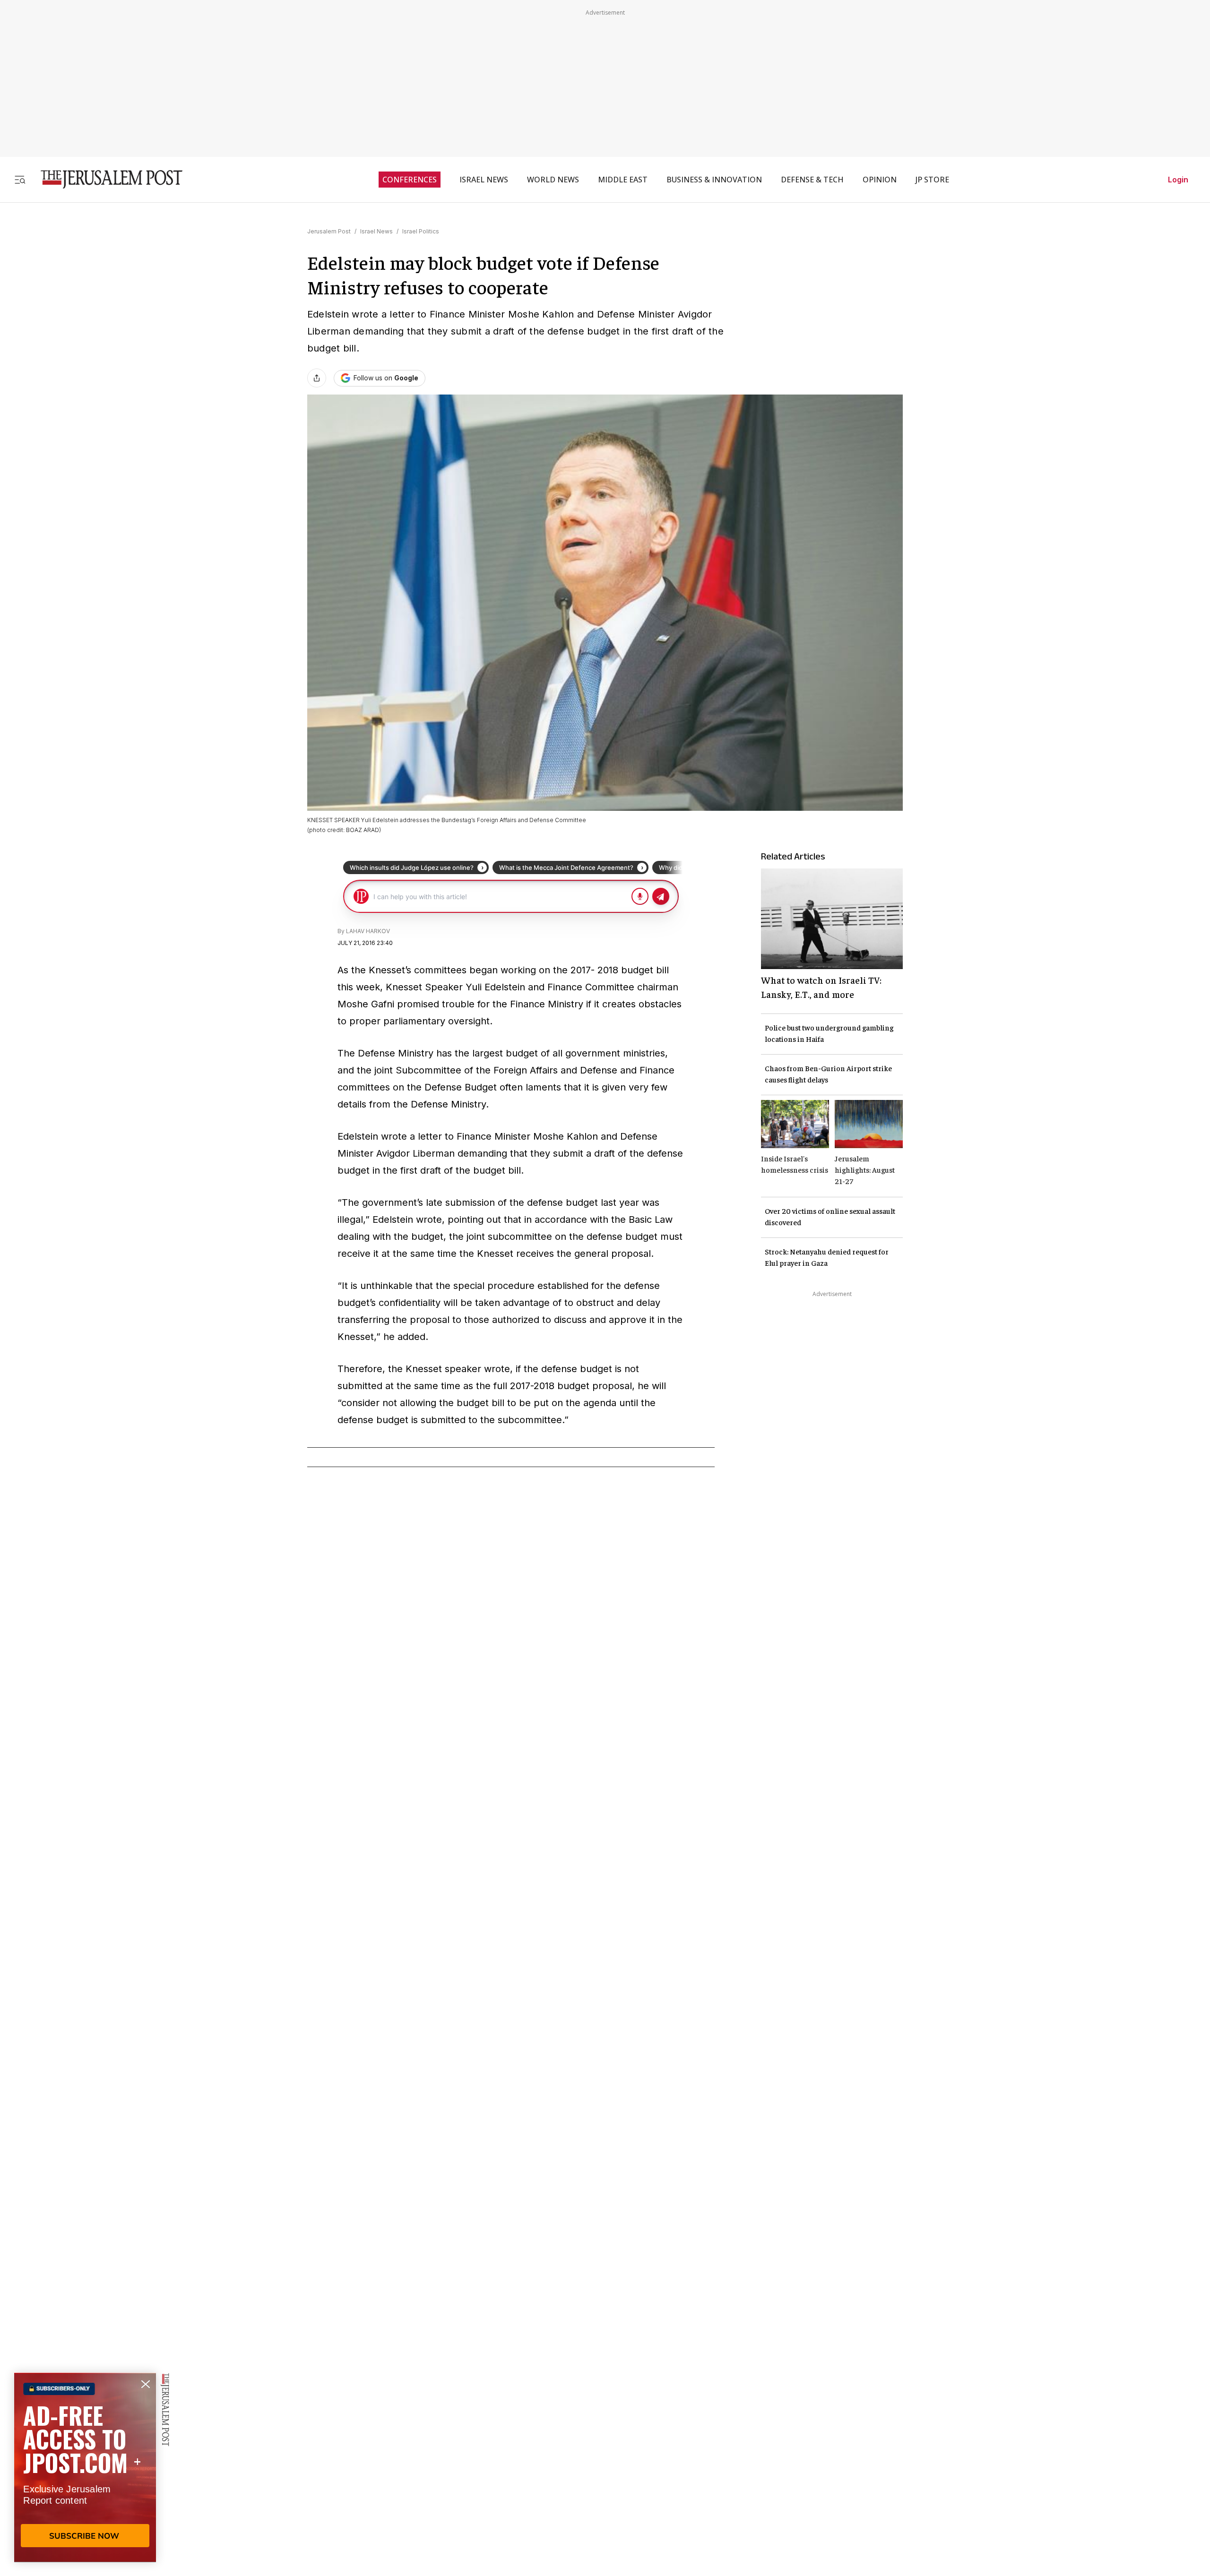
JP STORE (932, 180)
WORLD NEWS (553, 180)
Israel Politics (421, 231)
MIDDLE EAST (623, 180)
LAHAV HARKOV (368, 931)
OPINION (880, 180)
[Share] (317, 378)
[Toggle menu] (20, 179)
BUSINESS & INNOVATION (714, 180)
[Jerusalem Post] (105, 179)
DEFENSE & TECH (812, 180)
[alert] (85, 2467)
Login (1178, 180)
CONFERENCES (410, 180)
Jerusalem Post (329, 231)
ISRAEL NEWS (484, 180)
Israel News (376, 231)
